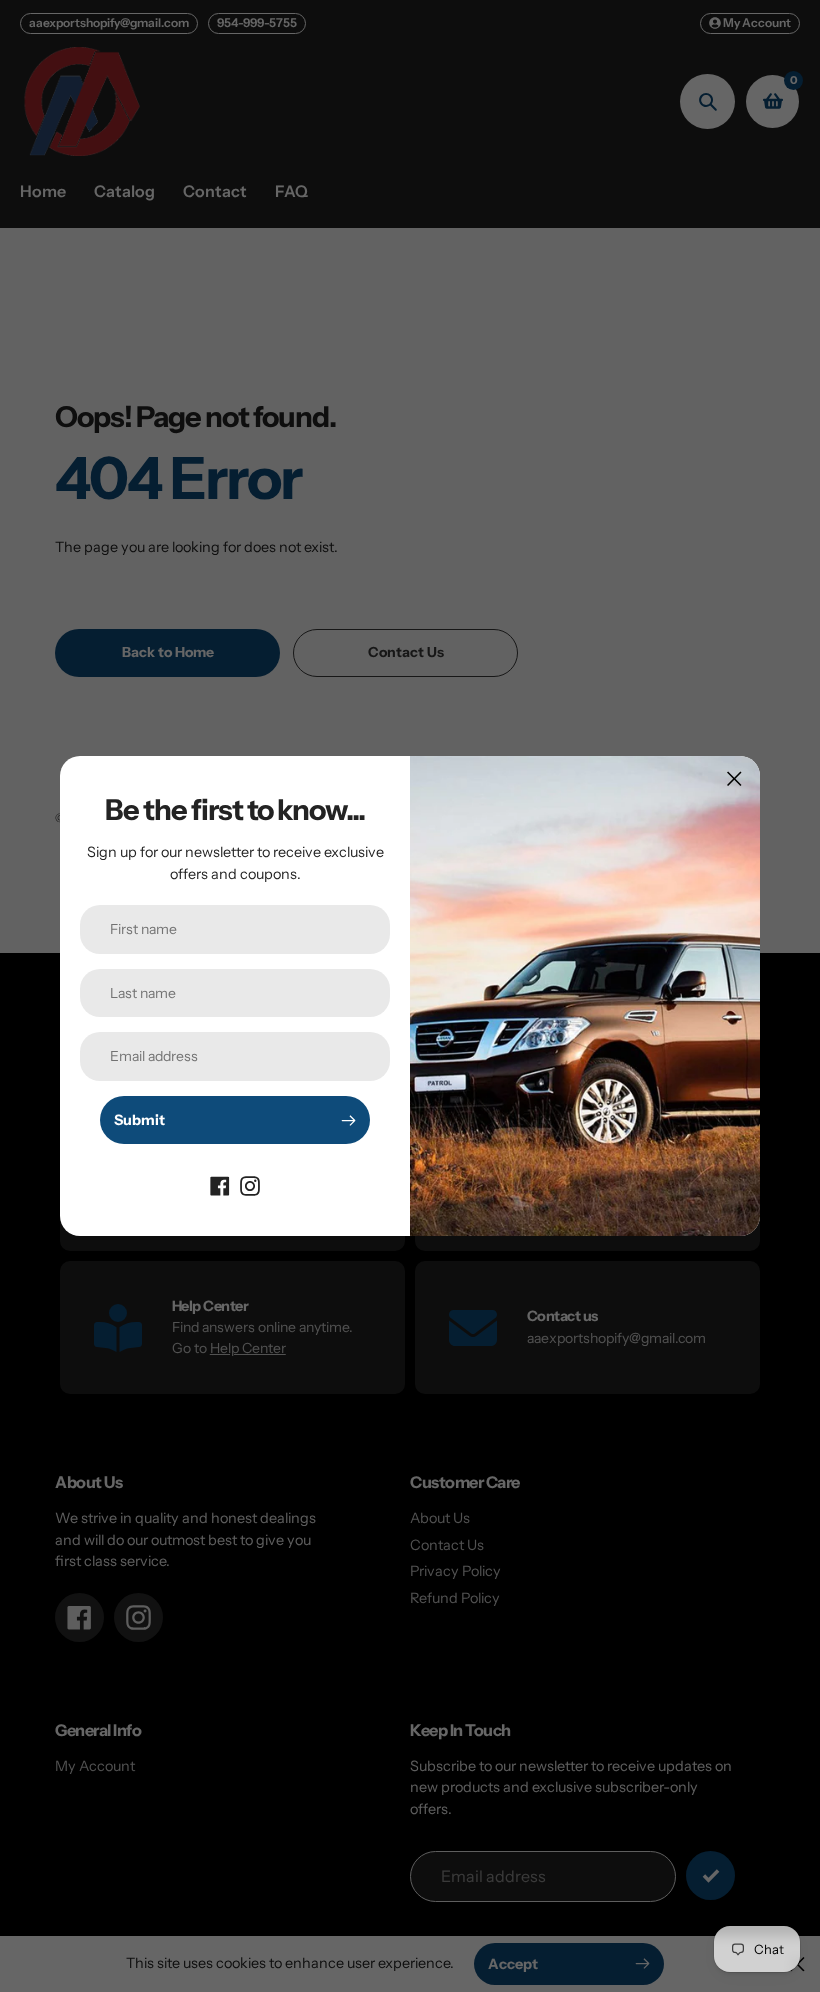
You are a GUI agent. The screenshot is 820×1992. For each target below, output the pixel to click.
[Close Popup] (734, 778)
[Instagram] (250, 1184)
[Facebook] (220, 1184)
